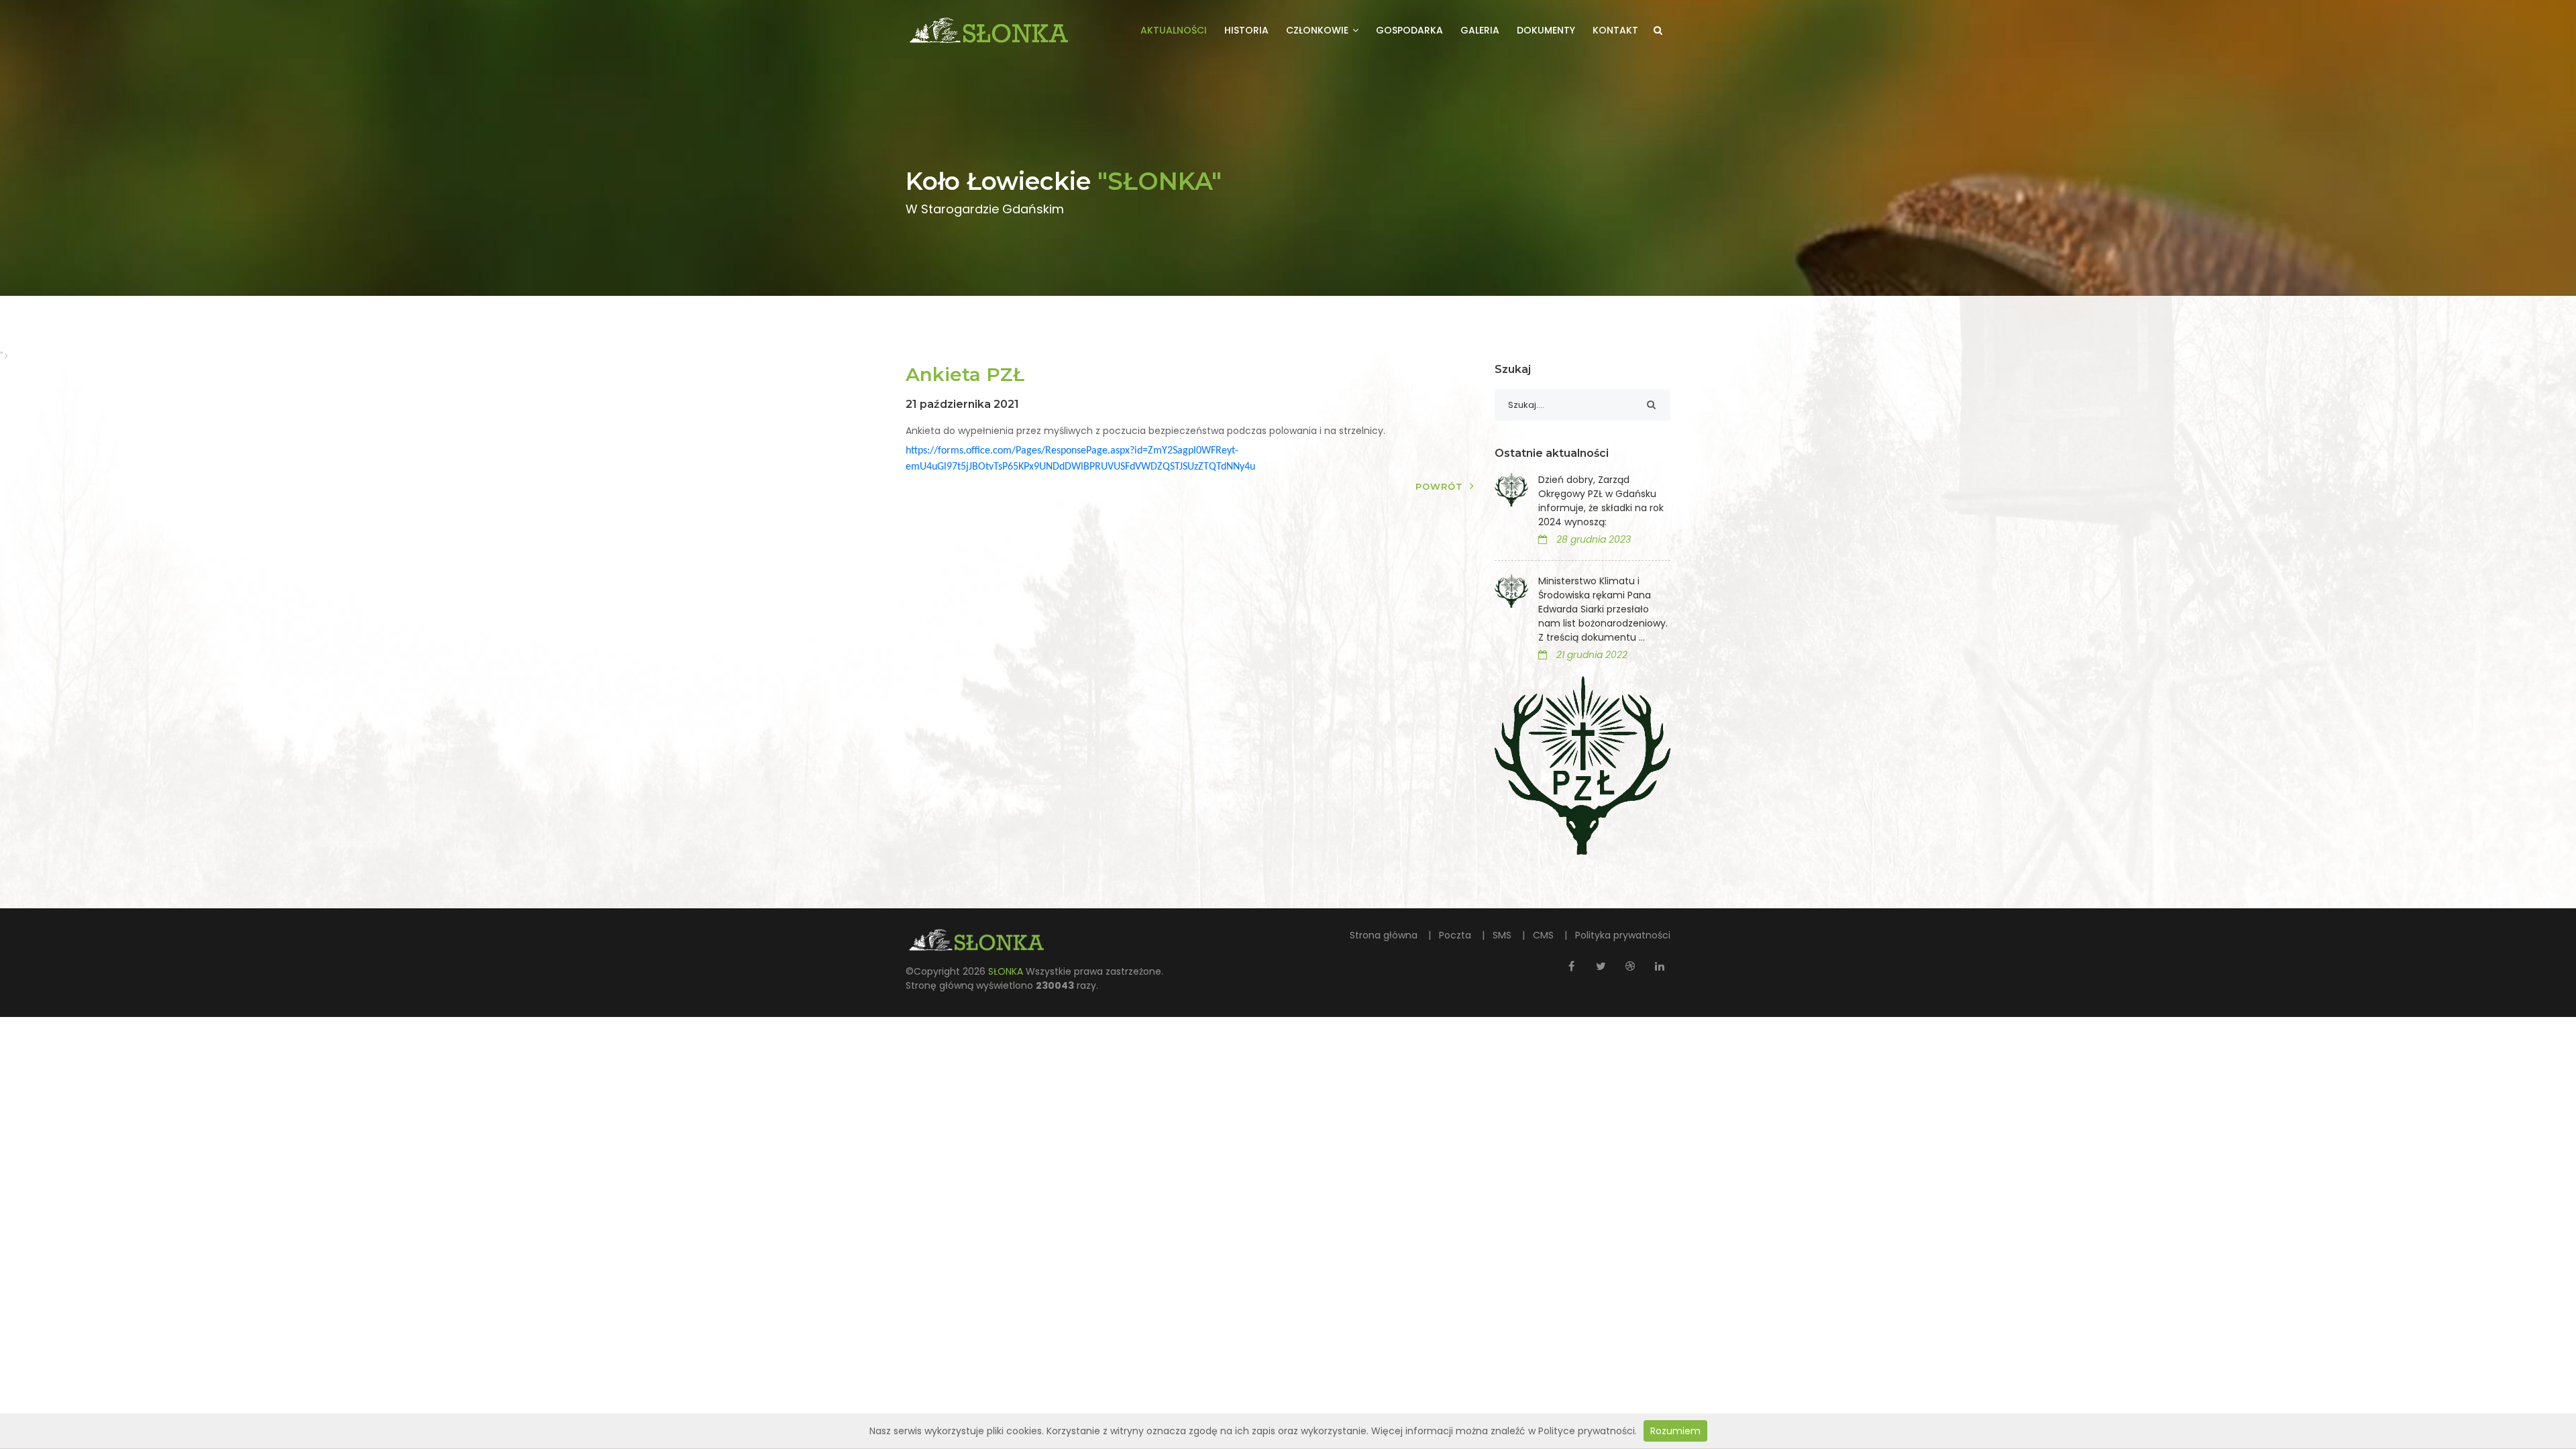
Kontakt (1615, 30)
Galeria (1480, 30)
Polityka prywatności (1623, 935)
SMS (1503, 935)
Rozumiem (1675, 1431)
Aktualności (1174, 30)
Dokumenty (1546, 30)
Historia (1246, 30)
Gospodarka (1409, 30)
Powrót (1439, 486)
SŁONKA (1007, 971)
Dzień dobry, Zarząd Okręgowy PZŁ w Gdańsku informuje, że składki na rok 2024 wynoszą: (1601, 501)
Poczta (1456, 935)
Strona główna (1385, 935)
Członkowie (1319, 30)
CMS (1545, 935)
